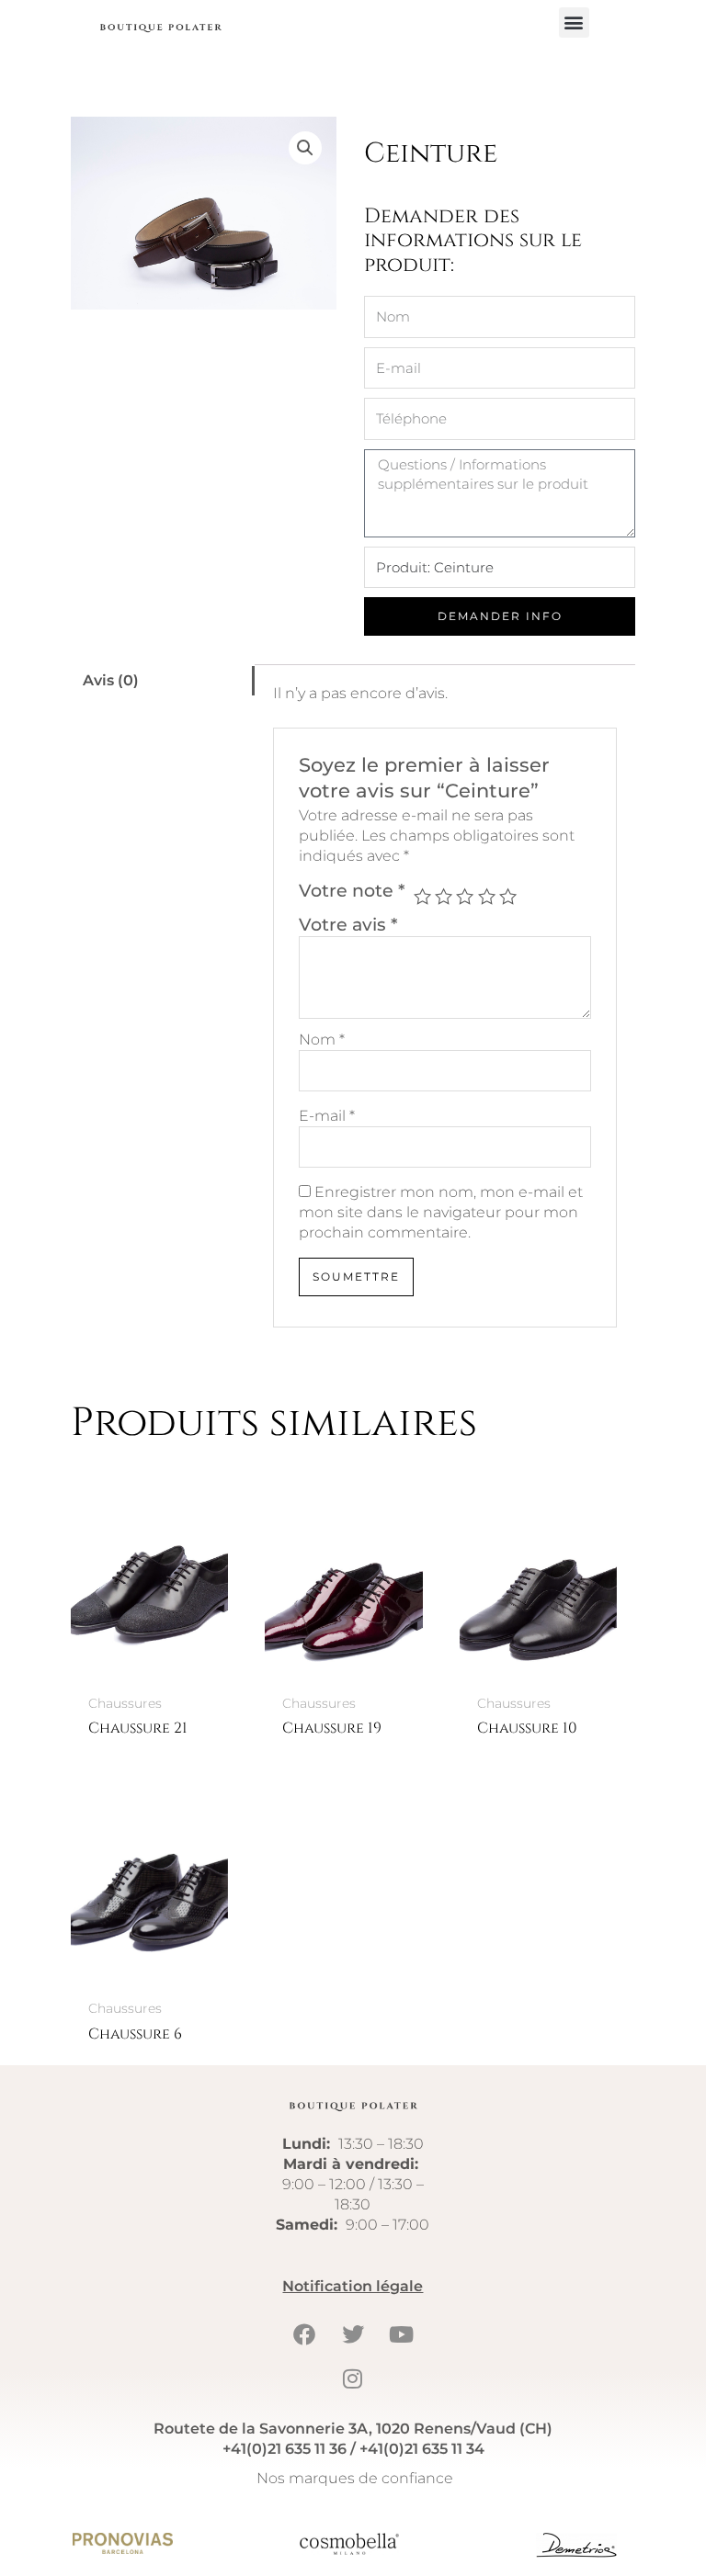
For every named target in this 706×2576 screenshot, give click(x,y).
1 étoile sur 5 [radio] (422, 896)
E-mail (327, 1116)
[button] (574, 23)
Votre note (352, 890)
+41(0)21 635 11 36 (285, 2449)
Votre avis (348, 924)
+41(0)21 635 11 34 (422, 2449)
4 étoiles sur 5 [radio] (487, 896)
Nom (322, 1039)
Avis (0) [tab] (111, 680)
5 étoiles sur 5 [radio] (508, 896)
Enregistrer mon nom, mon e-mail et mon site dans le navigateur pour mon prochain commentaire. (441, 1212)
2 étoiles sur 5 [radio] (444, 896)
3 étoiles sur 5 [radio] (465, 896)
